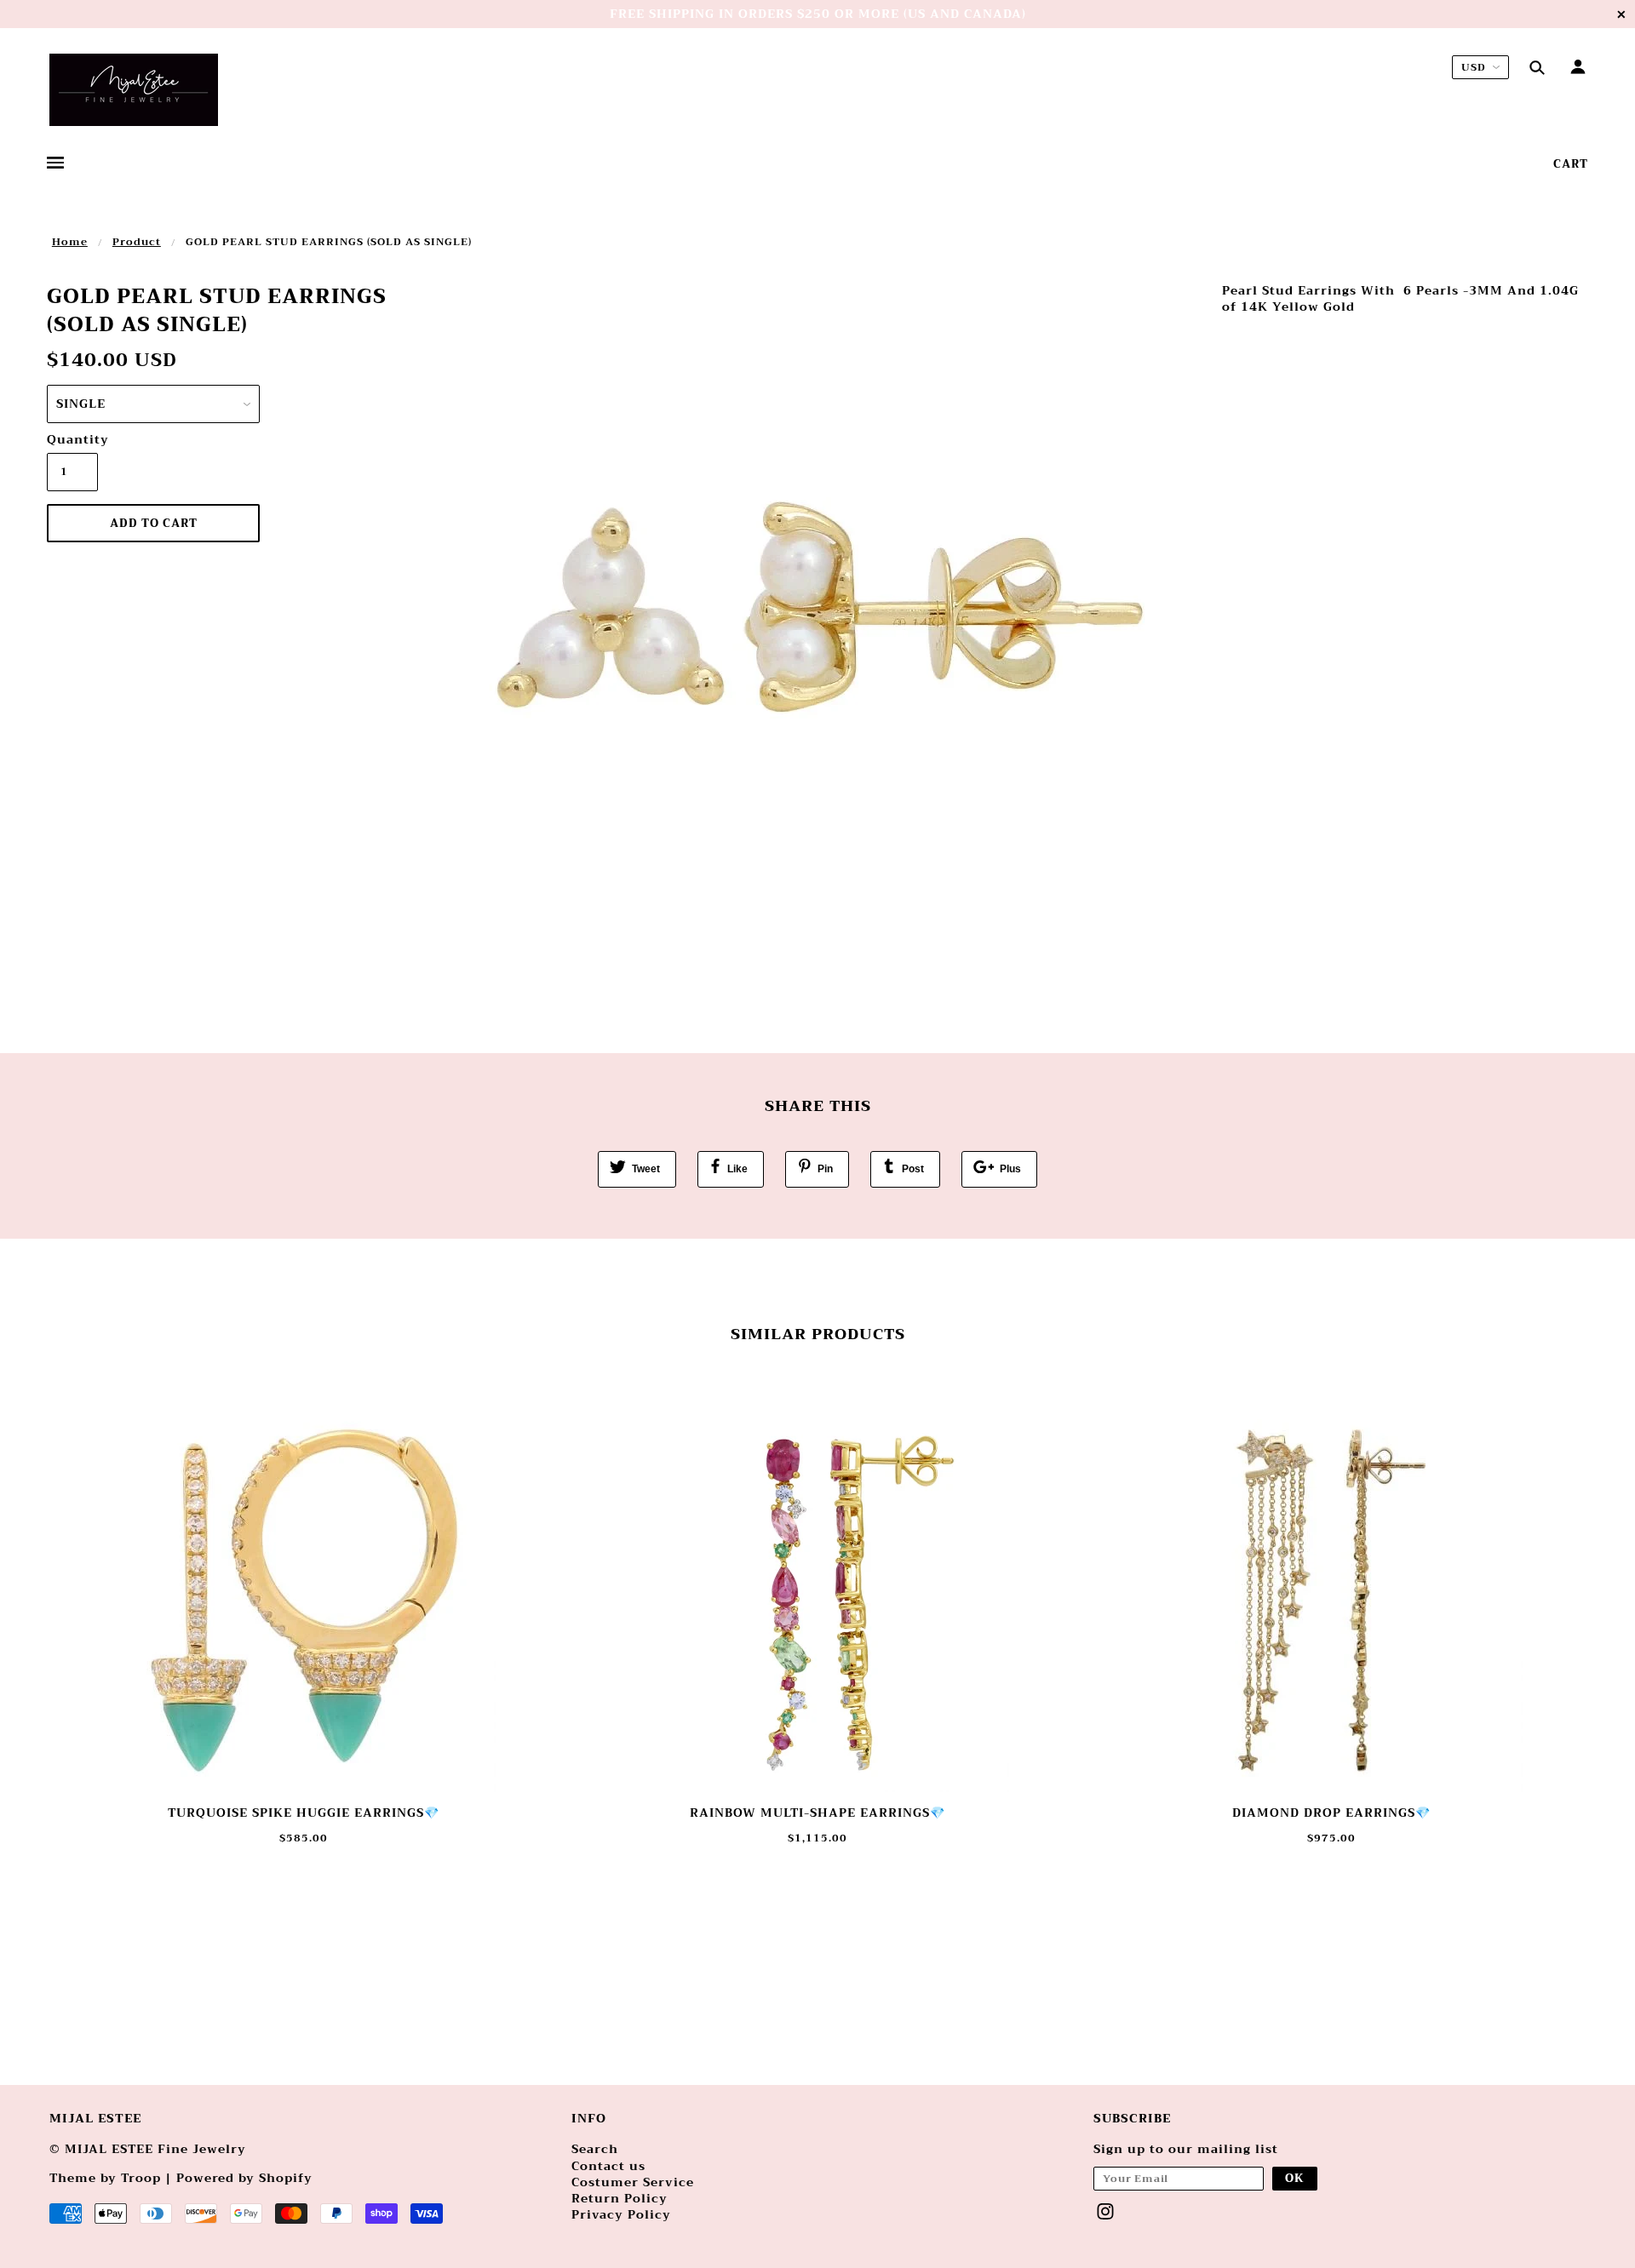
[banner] (134, 90)
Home (70, 242)
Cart (1571, 164)
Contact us (608, 2166)
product (137, 242)
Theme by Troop (105, 2178)
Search (595, 2149)
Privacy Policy (621, 2214)
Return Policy (620, 2198)
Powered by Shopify (244, 2178)
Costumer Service (633, 2182)
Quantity (72, 440)
